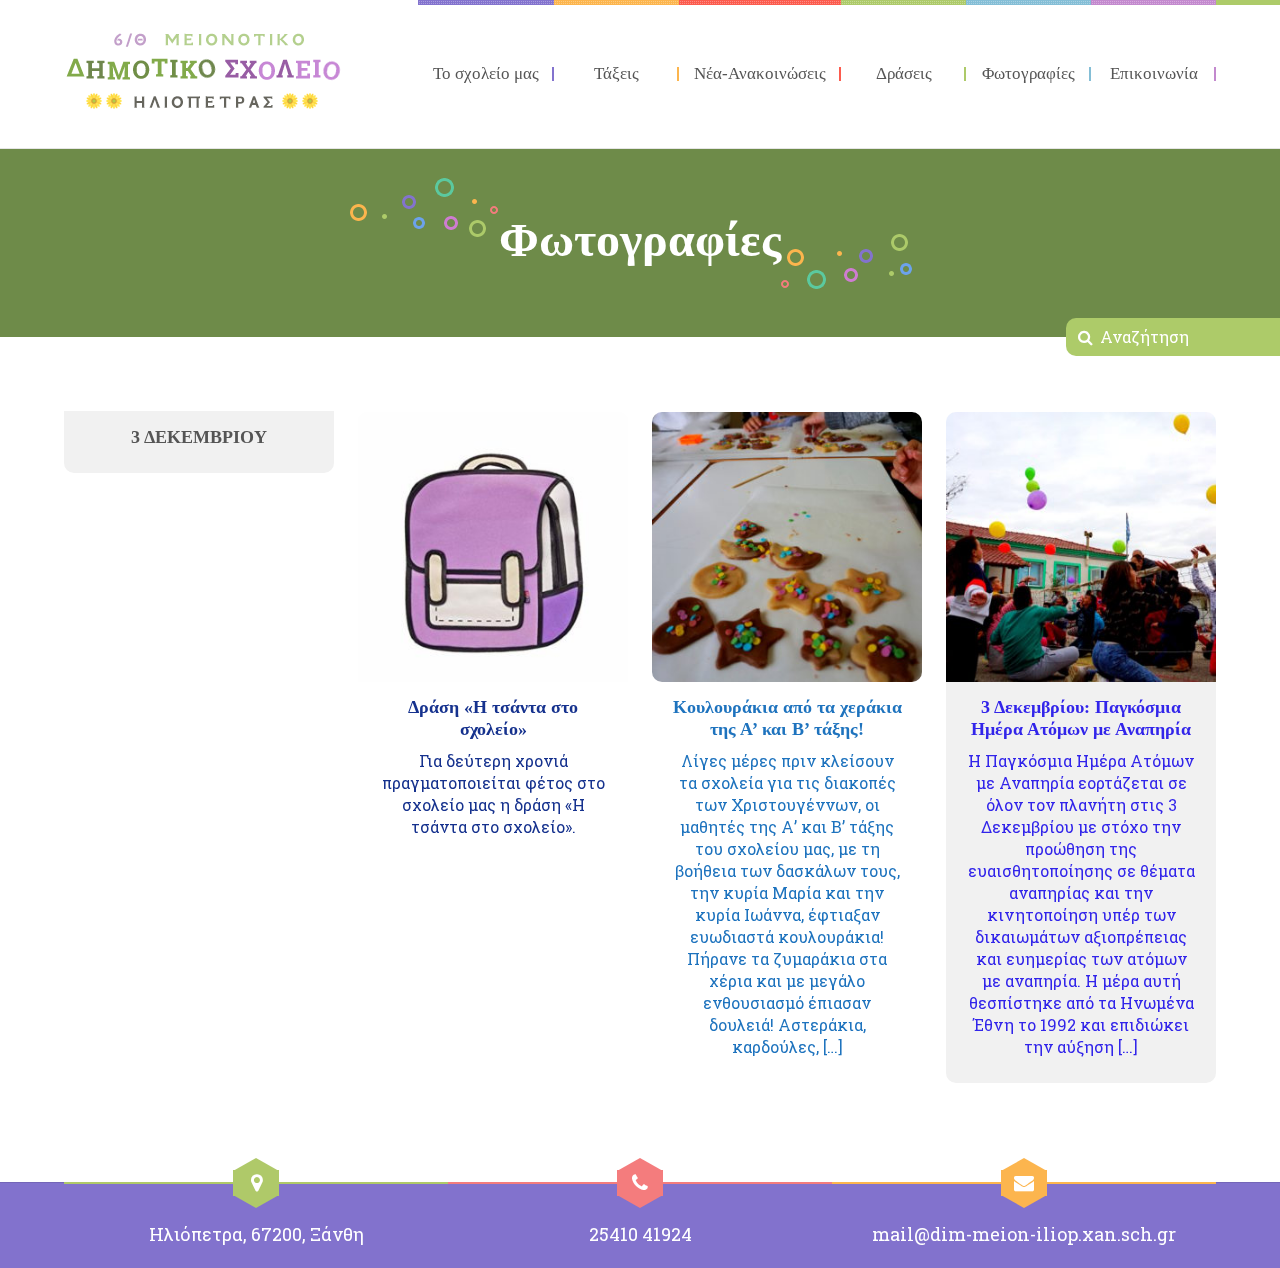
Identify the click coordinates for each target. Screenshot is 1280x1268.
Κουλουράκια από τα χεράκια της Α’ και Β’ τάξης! (787, 718)
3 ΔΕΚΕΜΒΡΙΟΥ (199, 437)
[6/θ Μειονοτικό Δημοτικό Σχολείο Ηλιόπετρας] (204, 71)
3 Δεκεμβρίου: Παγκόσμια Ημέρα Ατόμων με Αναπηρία (1081, 718)
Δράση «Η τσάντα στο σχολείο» (493, 718)
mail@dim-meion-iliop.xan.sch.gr (1024, 1234)
